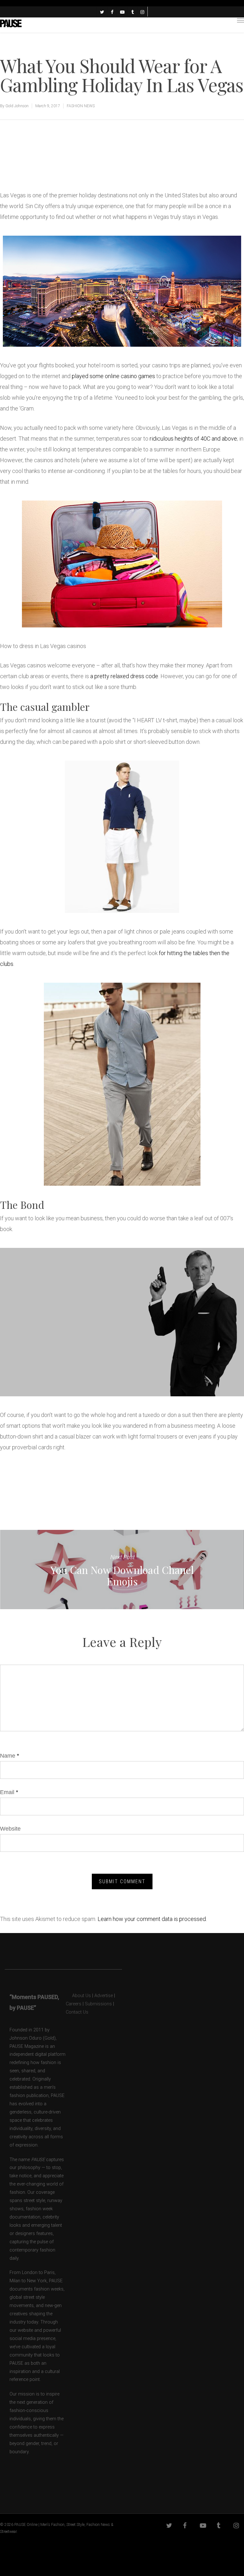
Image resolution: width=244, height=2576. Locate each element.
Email (9, 1792)
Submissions (98, 2004)
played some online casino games (113, 376)
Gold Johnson (17, 106)
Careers (74, 2004)
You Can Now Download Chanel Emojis (122, 1570)
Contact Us (77, 2012)
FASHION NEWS (81, 106)
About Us (78, 1996)
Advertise (104, 1996)
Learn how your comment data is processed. (152, 1919)
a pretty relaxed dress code (124, 676)
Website (10, 1829)
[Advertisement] (74, 168)
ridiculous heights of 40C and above (193, 439)
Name (10, 1756)
